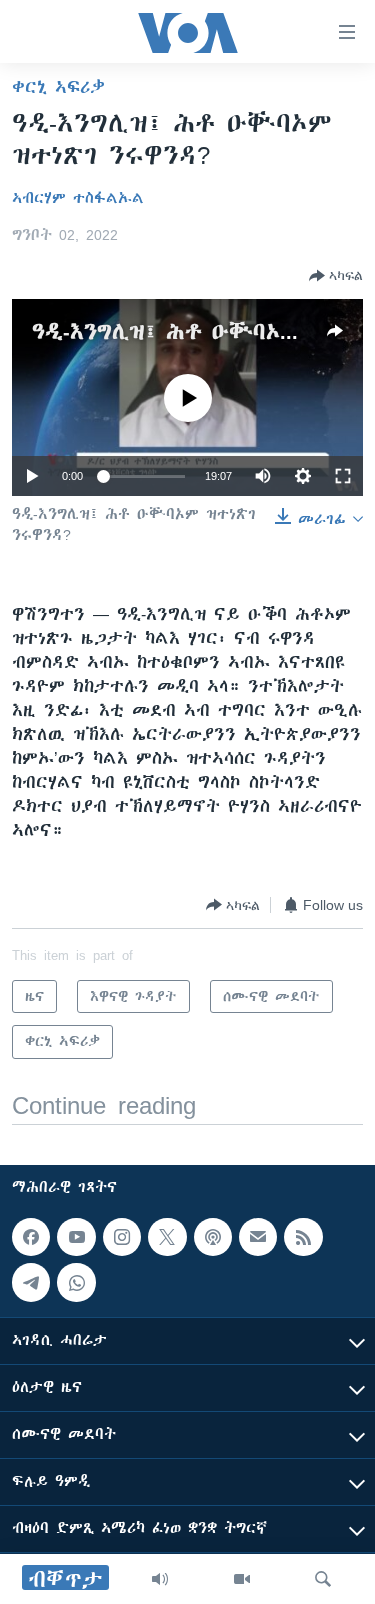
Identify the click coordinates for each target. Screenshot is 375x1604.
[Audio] (160, 1579)
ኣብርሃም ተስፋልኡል (78, 198)
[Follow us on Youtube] (76, 1237)
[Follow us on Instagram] (122, 1237)
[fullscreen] (343, 476)
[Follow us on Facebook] (31, 1237)
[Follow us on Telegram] (31, 1282)
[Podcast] (213, 1237)
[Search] (323, 1579)
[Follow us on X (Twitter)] (167, 1237)
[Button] (336, 276)
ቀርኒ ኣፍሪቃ (58, 87)
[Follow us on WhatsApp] (76, 1282)
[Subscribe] (258, 1237)
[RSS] (303, 1237)
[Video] (242, 1579)
